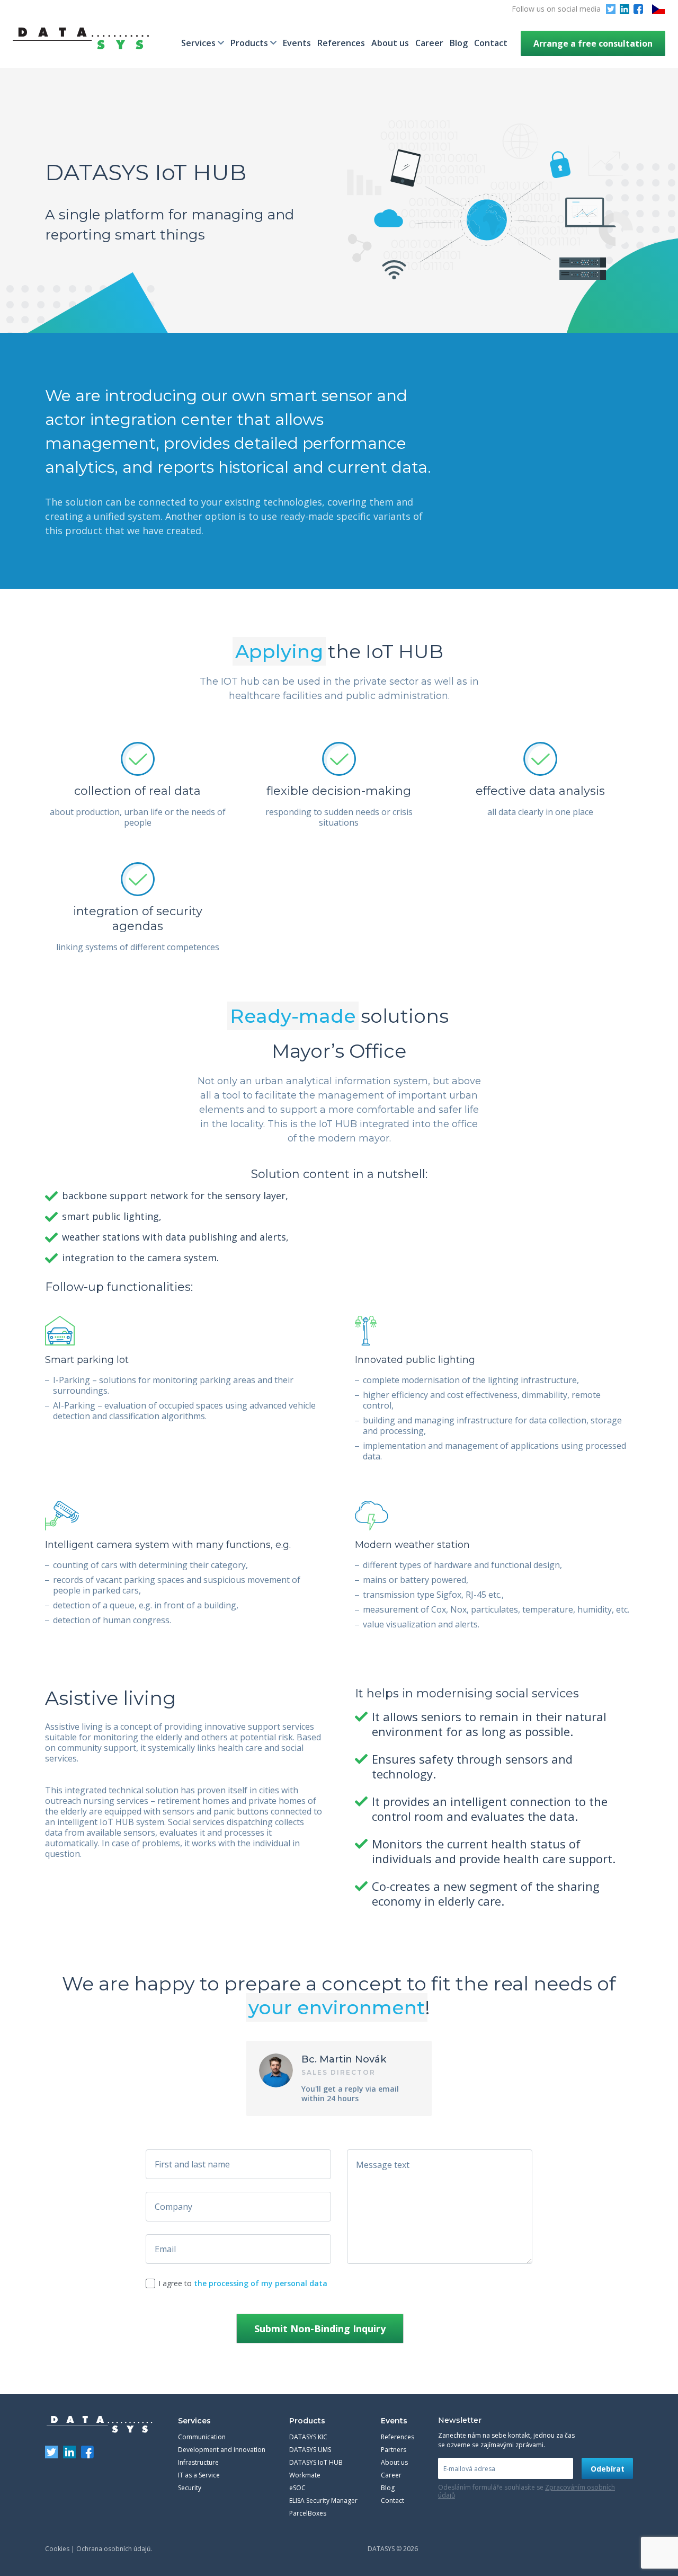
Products (249, 43)
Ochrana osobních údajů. (114, 2549)
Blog (459, 43)
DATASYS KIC (308, 2437)
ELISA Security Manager (323, 2500)
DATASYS (100, 2424)
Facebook (638, 9)
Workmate (305, 2475)
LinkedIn (625, 9)
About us (390, 43)
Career (429, 43)
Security (190, 2488)
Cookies (57, 2549)
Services (198, 43)
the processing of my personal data (261, 2283)
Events (297, 43)
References (341, 43)
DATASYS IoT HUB (316, 2462)
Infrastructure (198, 2462)
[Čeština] (658, 9)
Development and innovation (222, 2450)
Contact (491, 43)
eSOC (297, 2488)
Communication (202, 2437)
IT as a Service (199, 2475)
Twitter (611, 9)
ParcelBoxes (308, 2513)
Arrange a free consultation (593, 43)
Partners (394, 2450)
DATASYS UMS (310, 2450)
